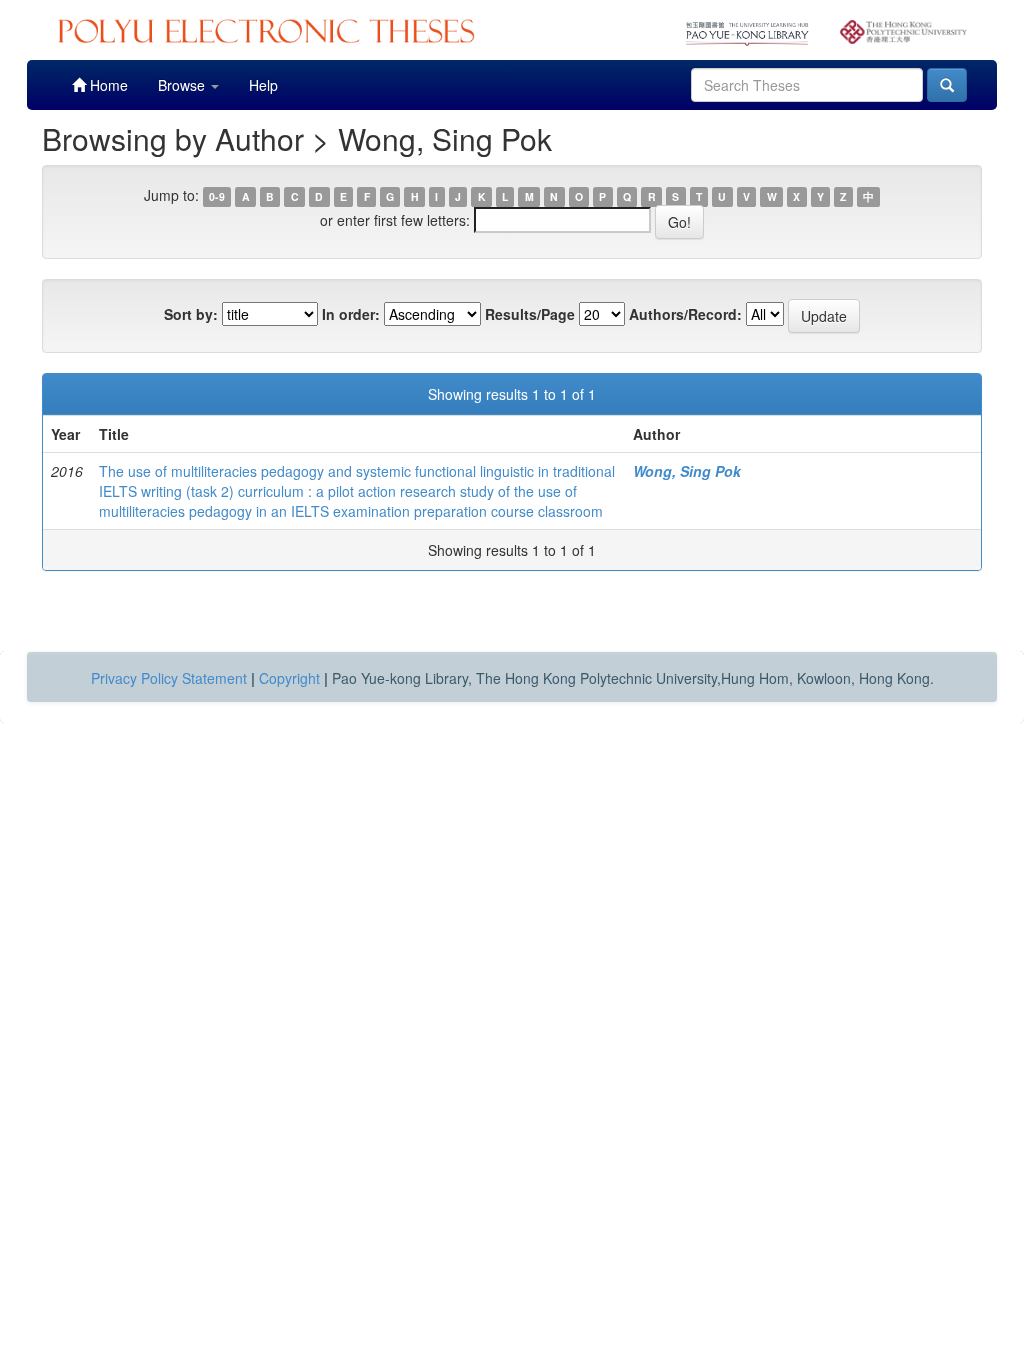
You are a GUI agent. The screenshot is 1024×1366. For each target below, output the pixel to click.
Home (107, 85)
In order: (351, 314)
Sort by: (191, 314)
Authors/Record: (685, 314)
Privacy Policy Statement (169, 678)
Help (263, 85)
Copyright (289, 678)
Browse (183, 85)
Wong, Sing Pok (687, 471)
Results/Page (530, 314)
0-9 (217, 196)
